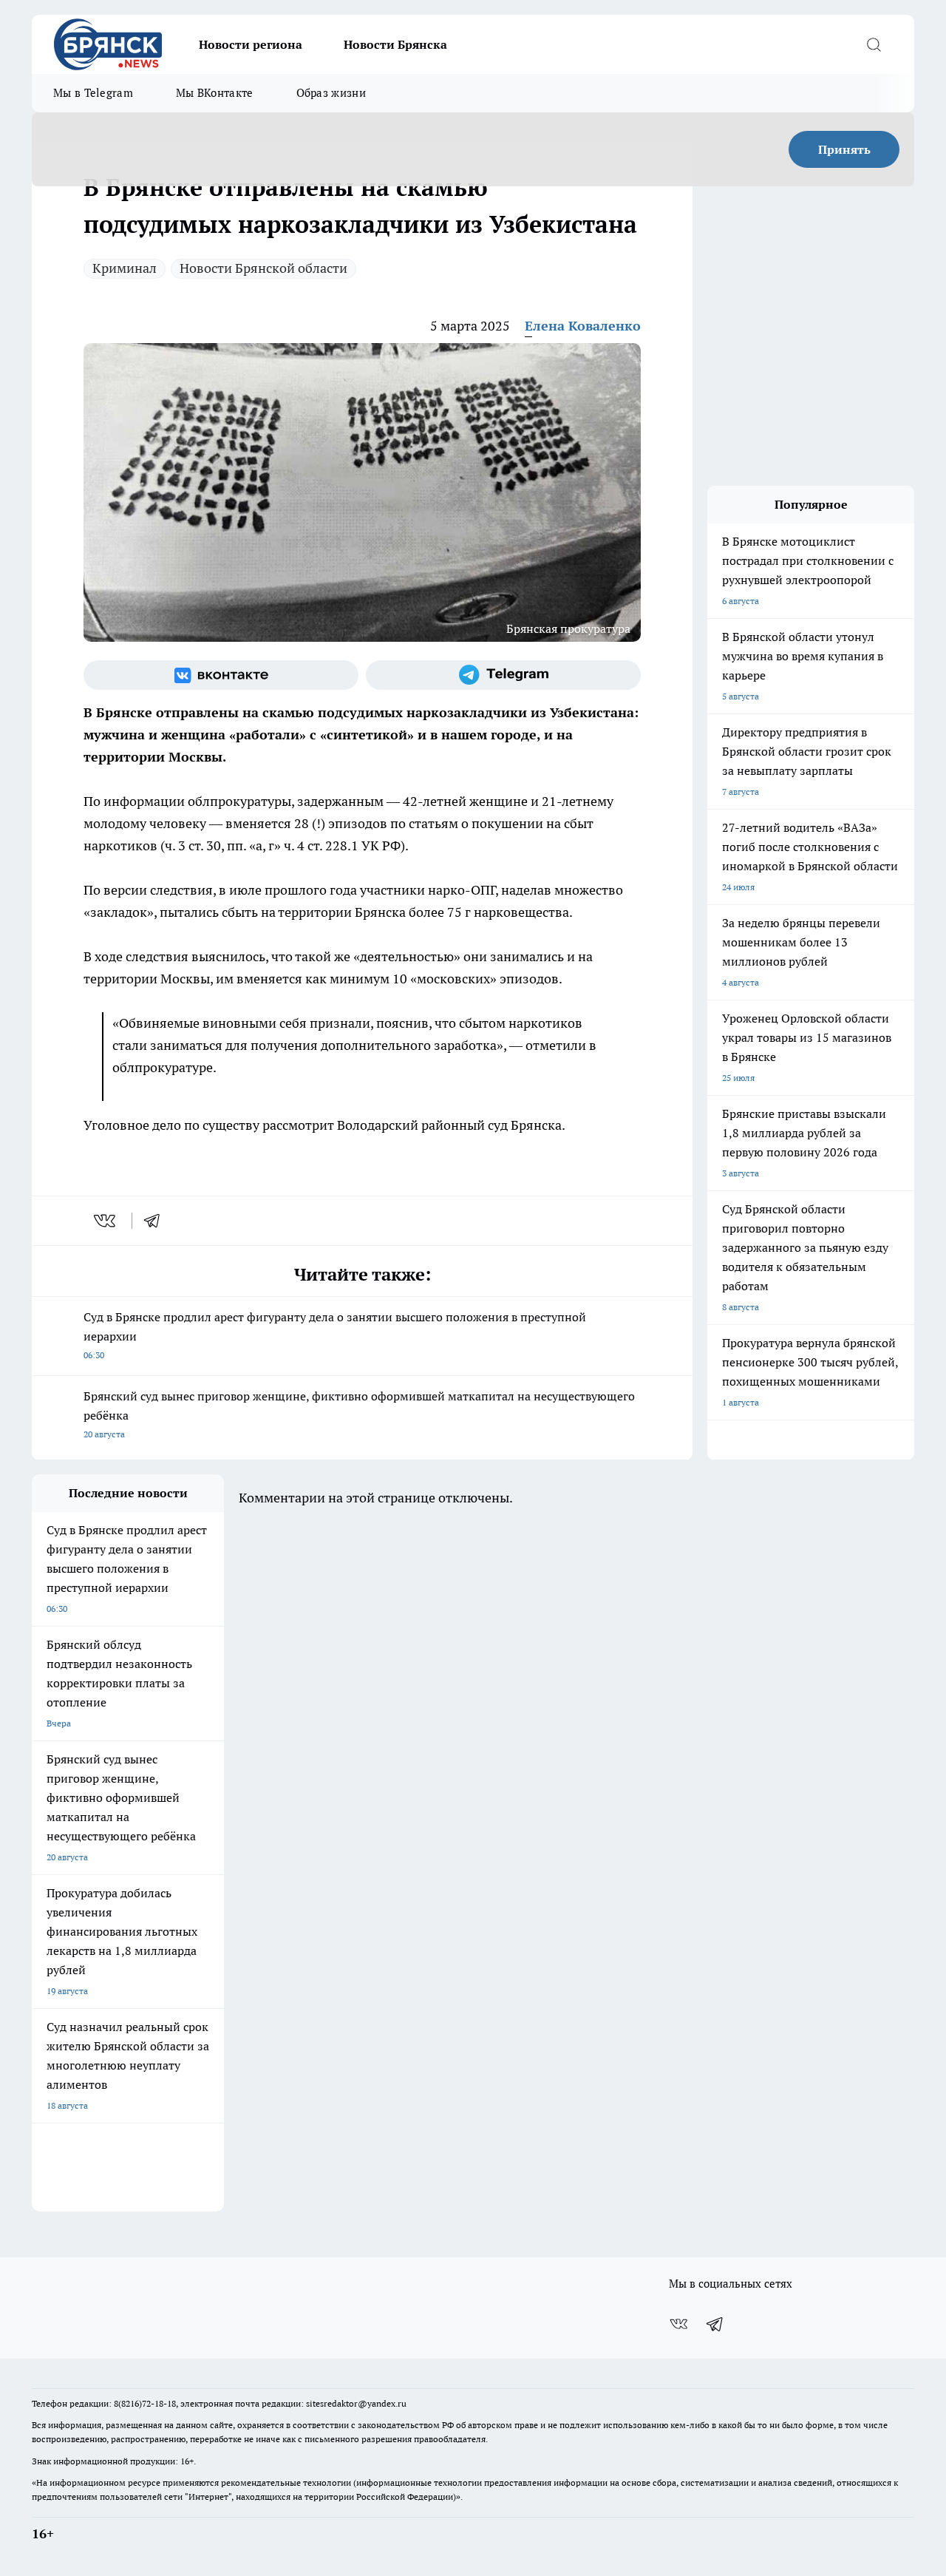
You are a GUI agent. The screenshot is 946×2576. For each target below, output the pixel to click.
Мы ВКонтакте (215, 93)
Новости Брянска (395, 44)
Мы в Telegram (93, 93)
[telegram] (157, 1221)
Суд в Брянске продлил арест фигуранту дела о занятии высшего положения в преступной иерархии (335, 1335)
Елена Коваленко (583, 326)
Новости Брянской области (263, 268)
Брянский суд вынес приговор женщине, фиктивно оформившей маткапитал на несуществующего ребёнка (359, 1414)
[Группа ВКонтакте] (221, 675)
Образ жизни (331, 93)
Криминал (125, 268)
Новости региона (251, 44)
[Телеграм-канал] (503, 675)
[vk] (106, 1221)
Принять (844, 149)
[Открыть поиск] (874, 44)
